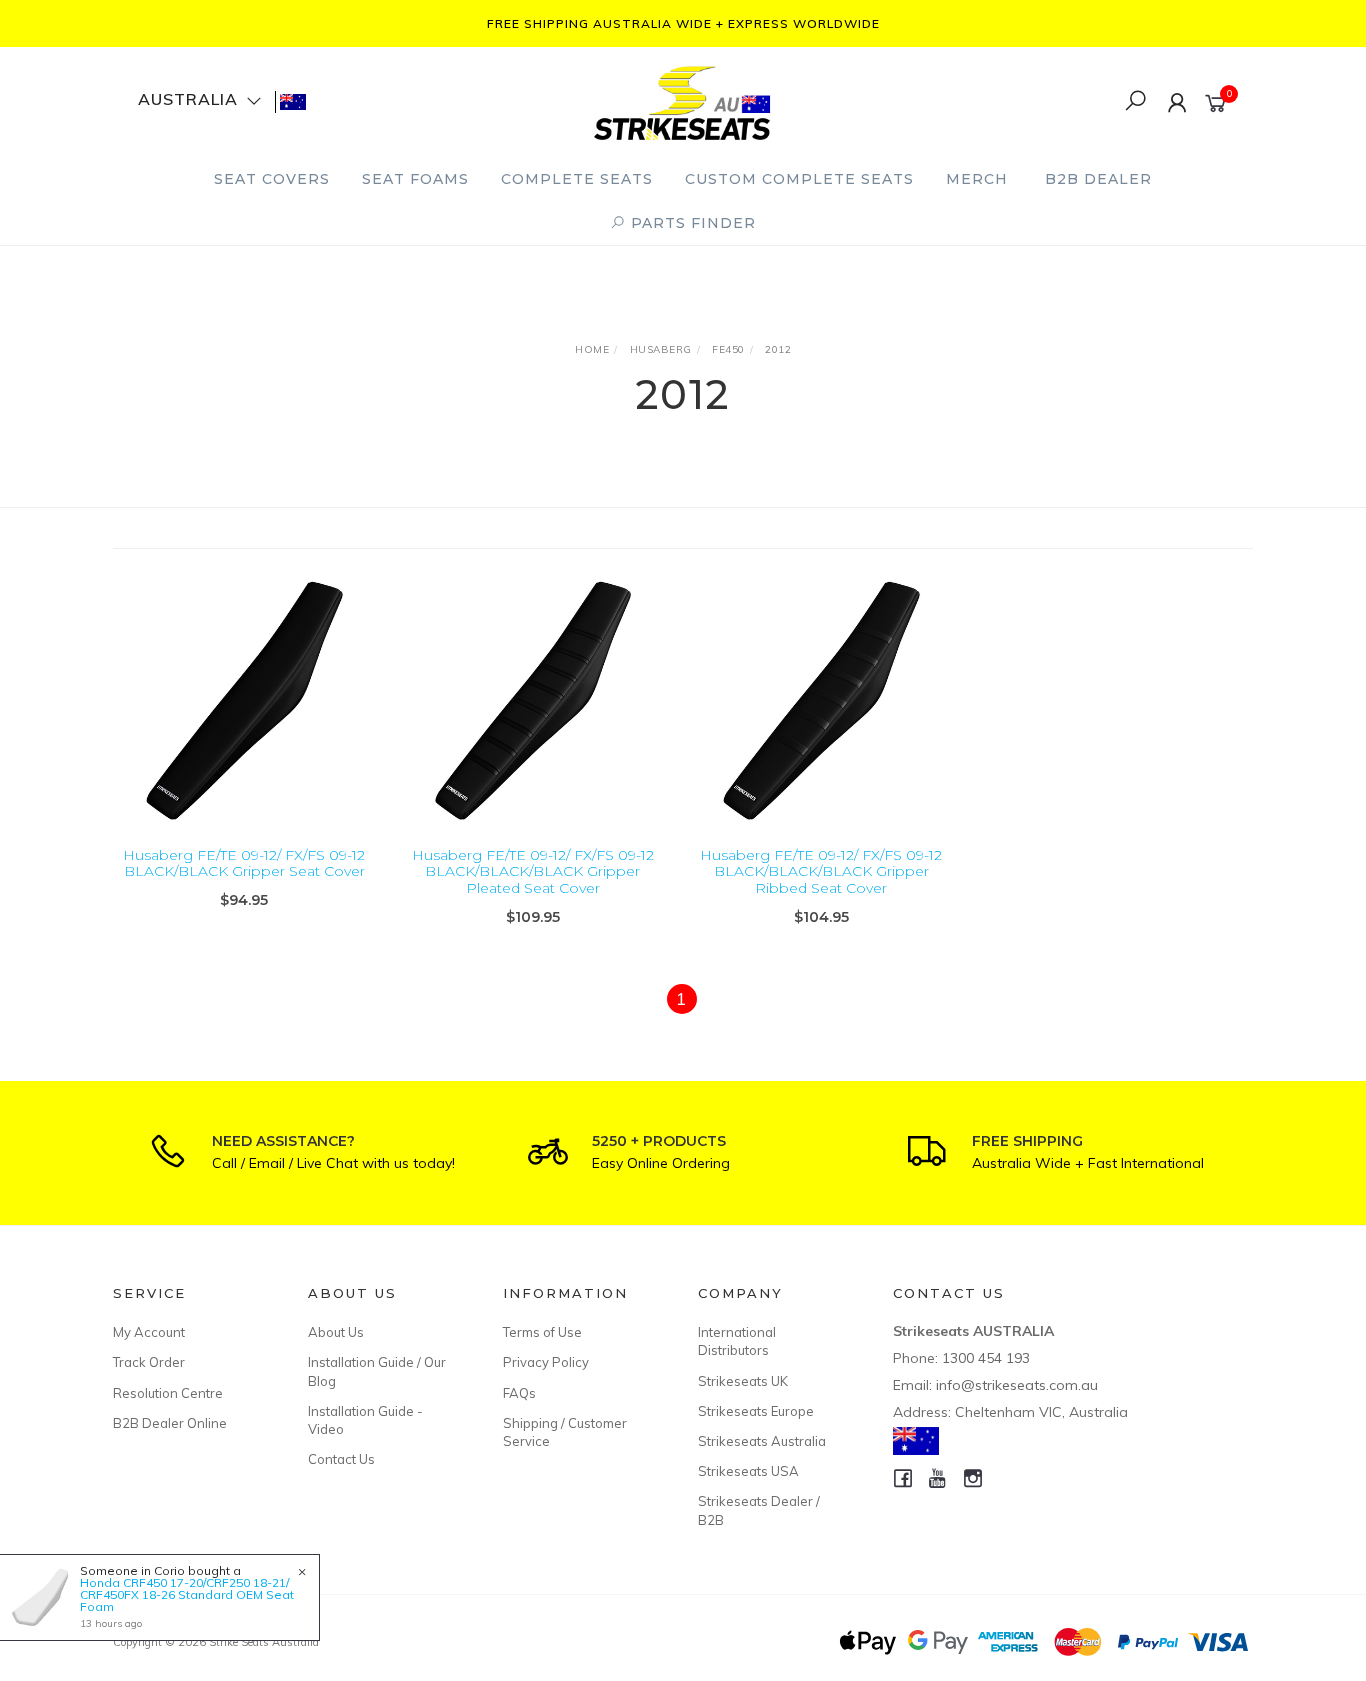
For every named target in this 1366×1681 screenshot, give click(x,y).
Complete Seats (577, 179)
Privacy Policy (546, 1362)
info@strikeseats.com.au (1017, 1385)
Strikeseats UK (743, 1381)
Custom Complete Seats (799, 179)
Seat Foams (415, 179)
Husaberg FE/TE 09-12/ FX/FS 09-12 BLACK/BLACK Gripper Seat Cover (244, 863)
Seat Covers (272, 179)
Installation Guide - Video (365, 1420)
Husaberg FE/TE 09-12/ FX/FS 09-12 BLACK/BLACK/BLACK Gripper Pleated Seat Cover (533, 872)
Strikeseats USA (748, 1471)
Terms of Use (542, 1332)
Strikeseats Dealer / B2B (759, 1510)
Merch (977, 179)
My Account (149, 1332)
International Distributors (737, 1341)
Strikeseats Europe (756, 1411)
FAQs (519, 1393)
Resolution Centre (168, 1393)
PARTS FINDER (691, 223)
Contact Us (341, 1459)
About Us (336, 1332)
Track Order (149, 1362)
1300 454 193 (986, 1358)
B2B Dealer (1098, 179)
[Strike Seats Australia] (682, 100)
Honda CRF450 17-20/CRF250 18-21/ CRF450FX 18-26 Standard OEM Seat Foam (187, 1594)
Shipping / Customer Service (565, 1432)
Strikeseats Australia (762, 1441)
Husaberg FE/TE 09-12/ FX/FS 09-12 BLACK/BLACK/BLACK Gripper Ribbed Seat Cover (821, 872)
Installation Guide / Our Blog (377, 1371)
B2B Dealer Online (170, 1423)
